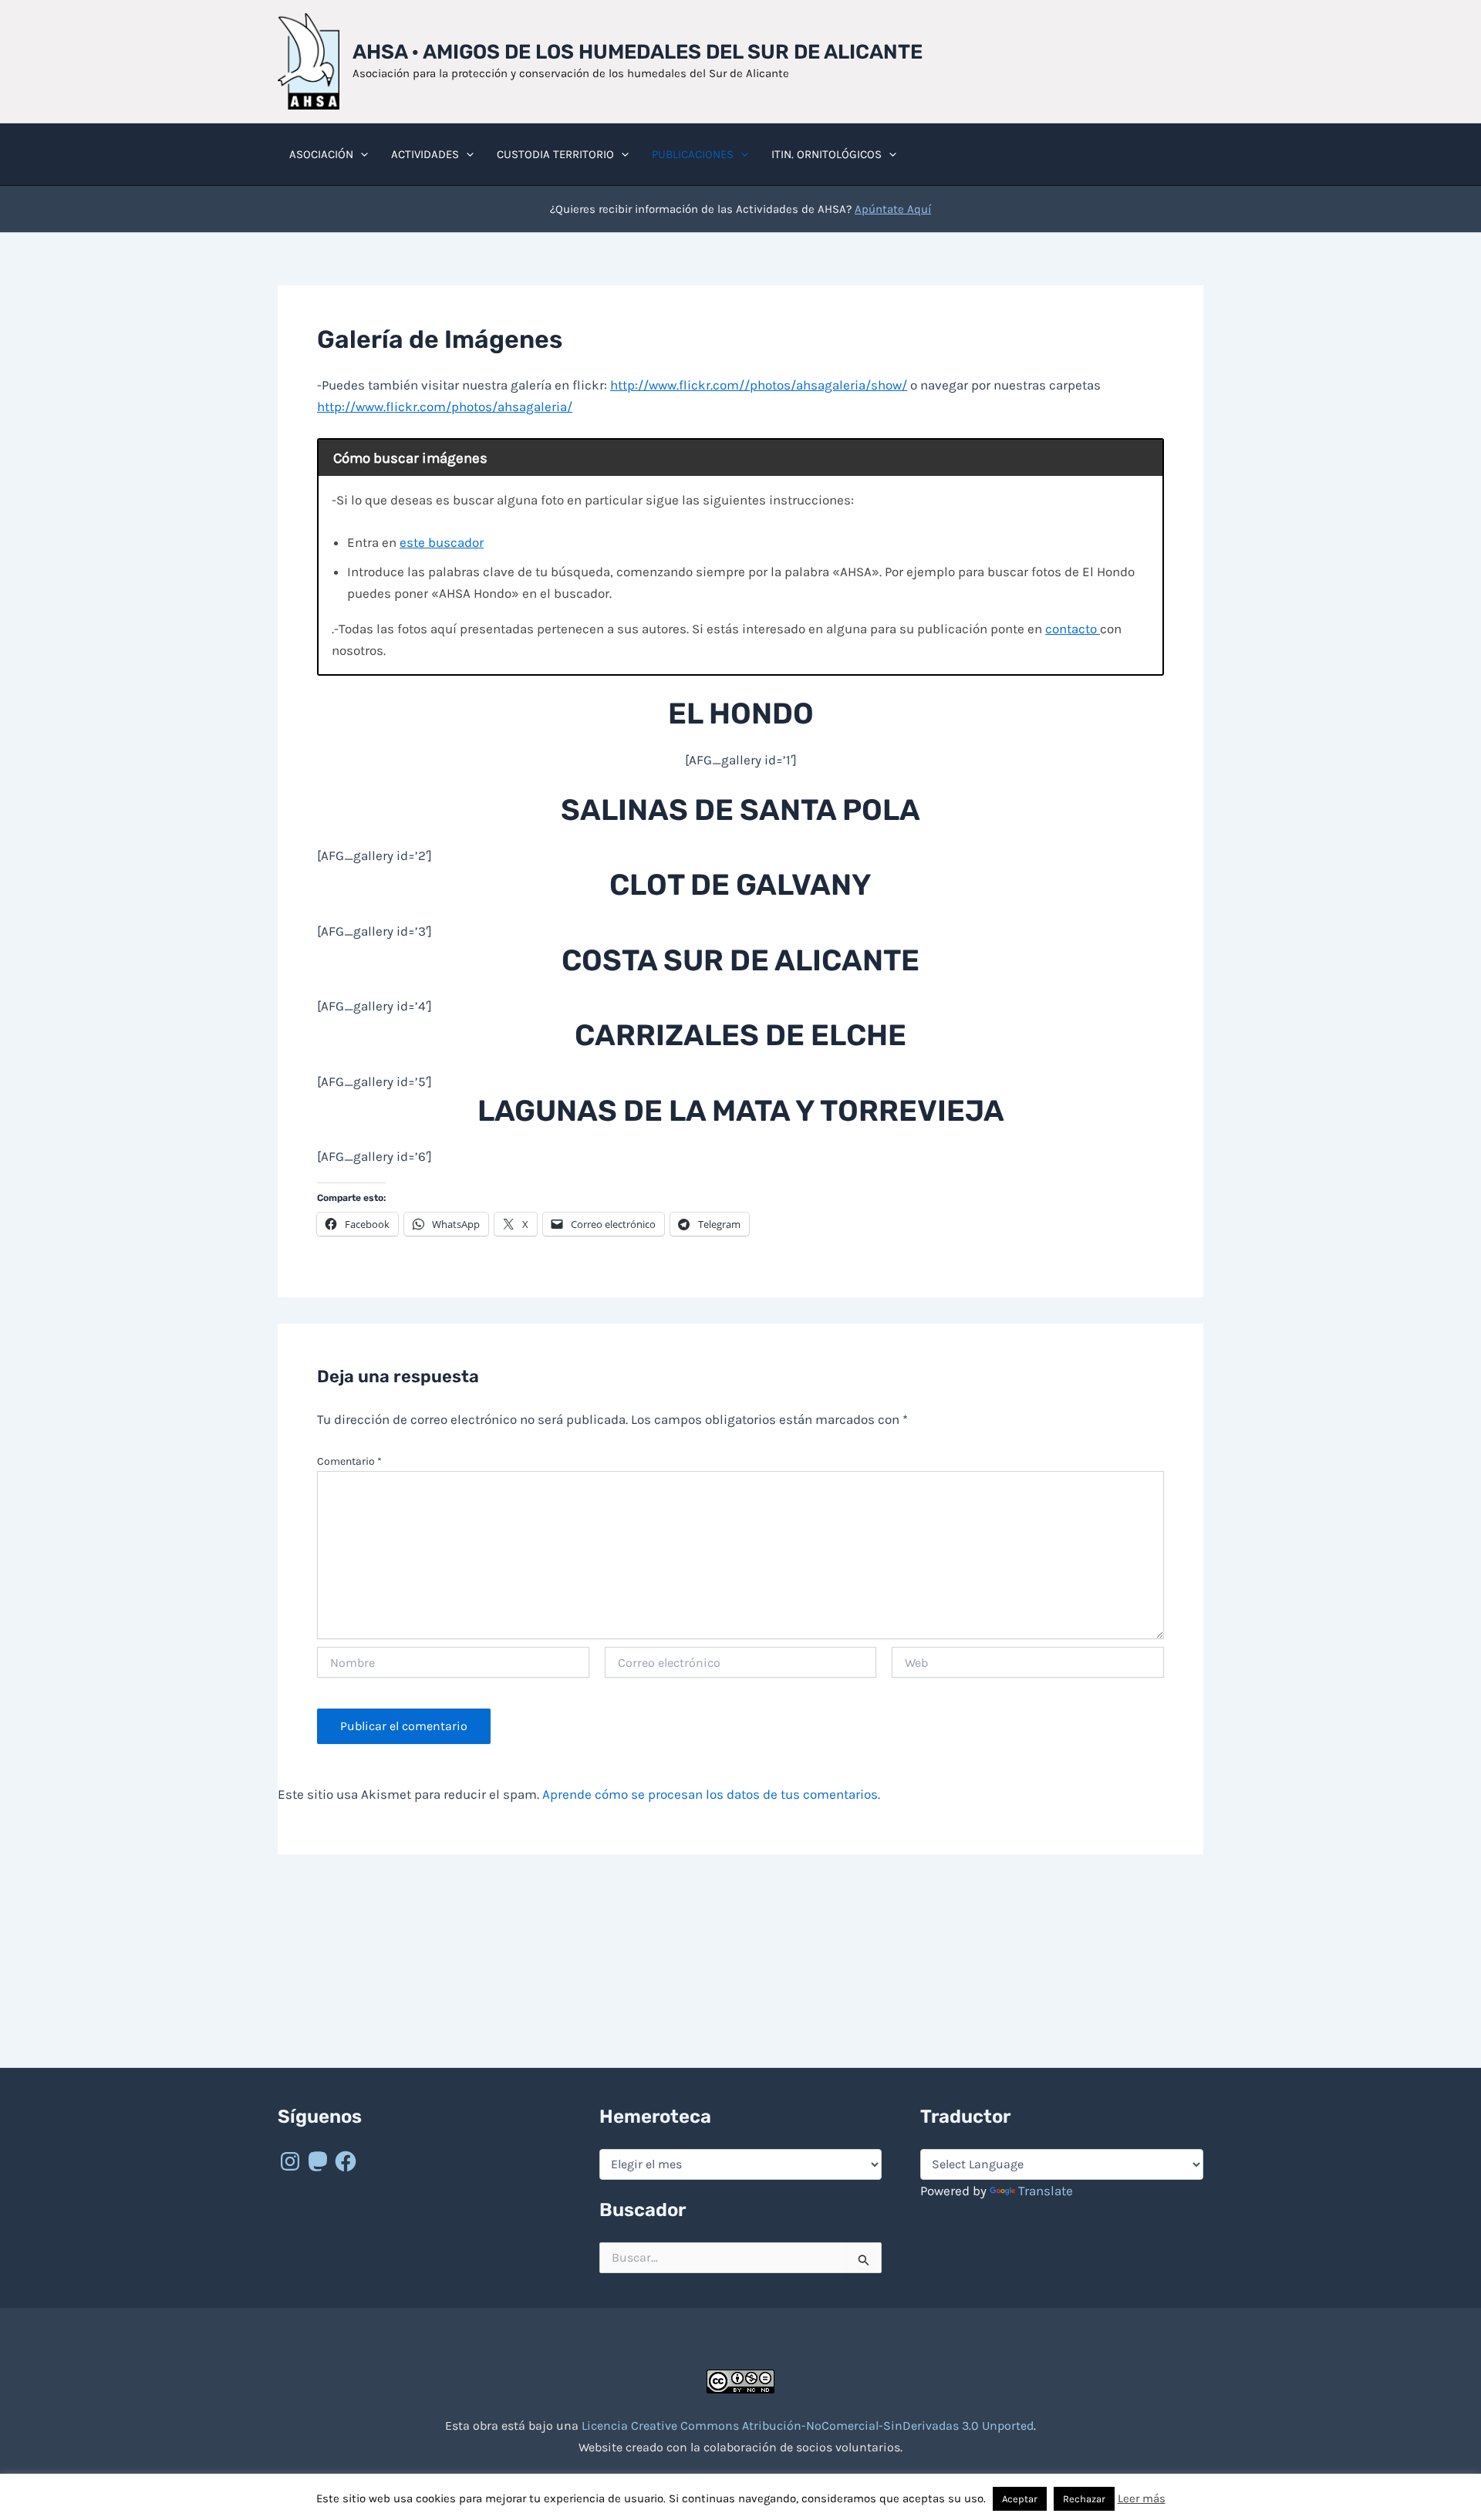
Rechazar (1084, 2499)
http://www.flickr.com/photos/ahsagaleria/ (445, 407)
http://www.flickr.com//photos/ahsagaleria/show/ (759, 385)
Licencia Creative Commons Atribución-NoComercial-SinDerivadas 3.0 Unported (808, 2426)
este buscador (442, 542)
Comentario (349, 1461)
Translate (1046, 2191)
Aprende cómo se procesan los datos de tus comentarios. (711, 1794)
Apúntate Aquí (893, 209)
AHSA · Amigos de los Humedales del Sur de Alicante (638, 52)
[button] (361, 154)
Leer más (1142, 2498)
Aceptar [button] (1020, 2499)
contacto (1073, 629)
